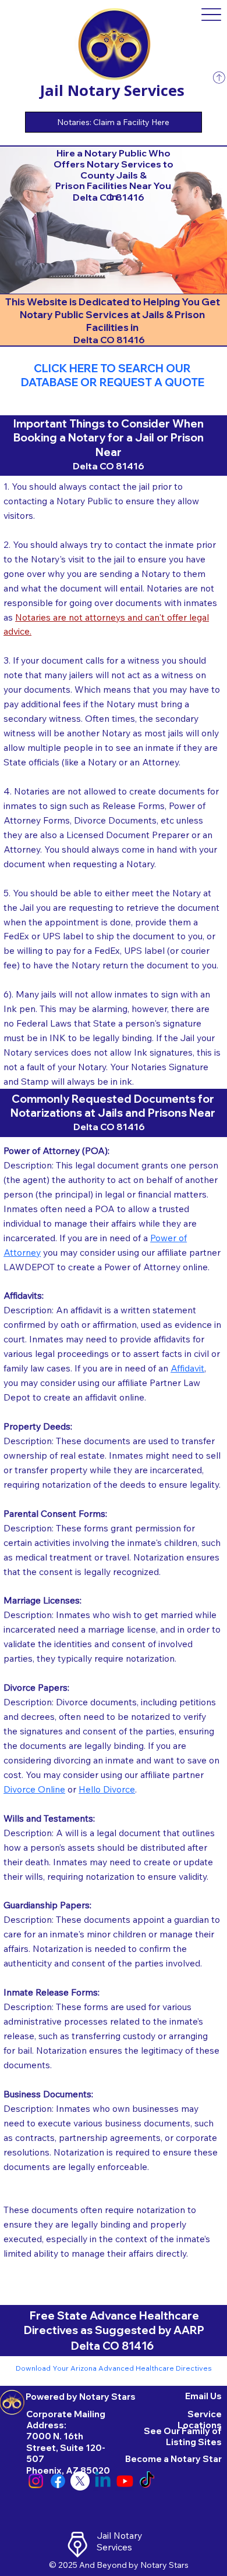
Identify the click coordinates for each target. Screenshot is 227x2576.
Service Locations (200, 2420)
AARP (189, 2330)
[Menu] (212, 15)
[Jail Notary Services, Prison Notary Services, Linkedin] (103, 2481)
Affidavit (187, 1368)
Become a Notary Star (173, 2459)
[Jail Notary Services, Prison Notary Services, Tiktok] (147, 2481)
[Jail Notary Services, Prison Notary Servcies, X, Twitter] (80, 2481)
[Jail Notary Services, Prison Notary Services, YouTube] (125, 2481)
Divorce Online (34, 1789)
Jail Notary (119, 2535)
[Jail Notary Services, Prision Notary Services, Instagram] (36, 2481)
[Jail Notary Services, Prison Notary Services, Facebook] (58, 2481)
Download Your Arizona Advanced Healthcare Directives (114, 2368)
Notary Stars (164, 2565)
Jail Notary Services (112, 90)
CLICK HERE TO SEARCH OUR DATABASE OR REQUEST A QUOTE (113, 375)
